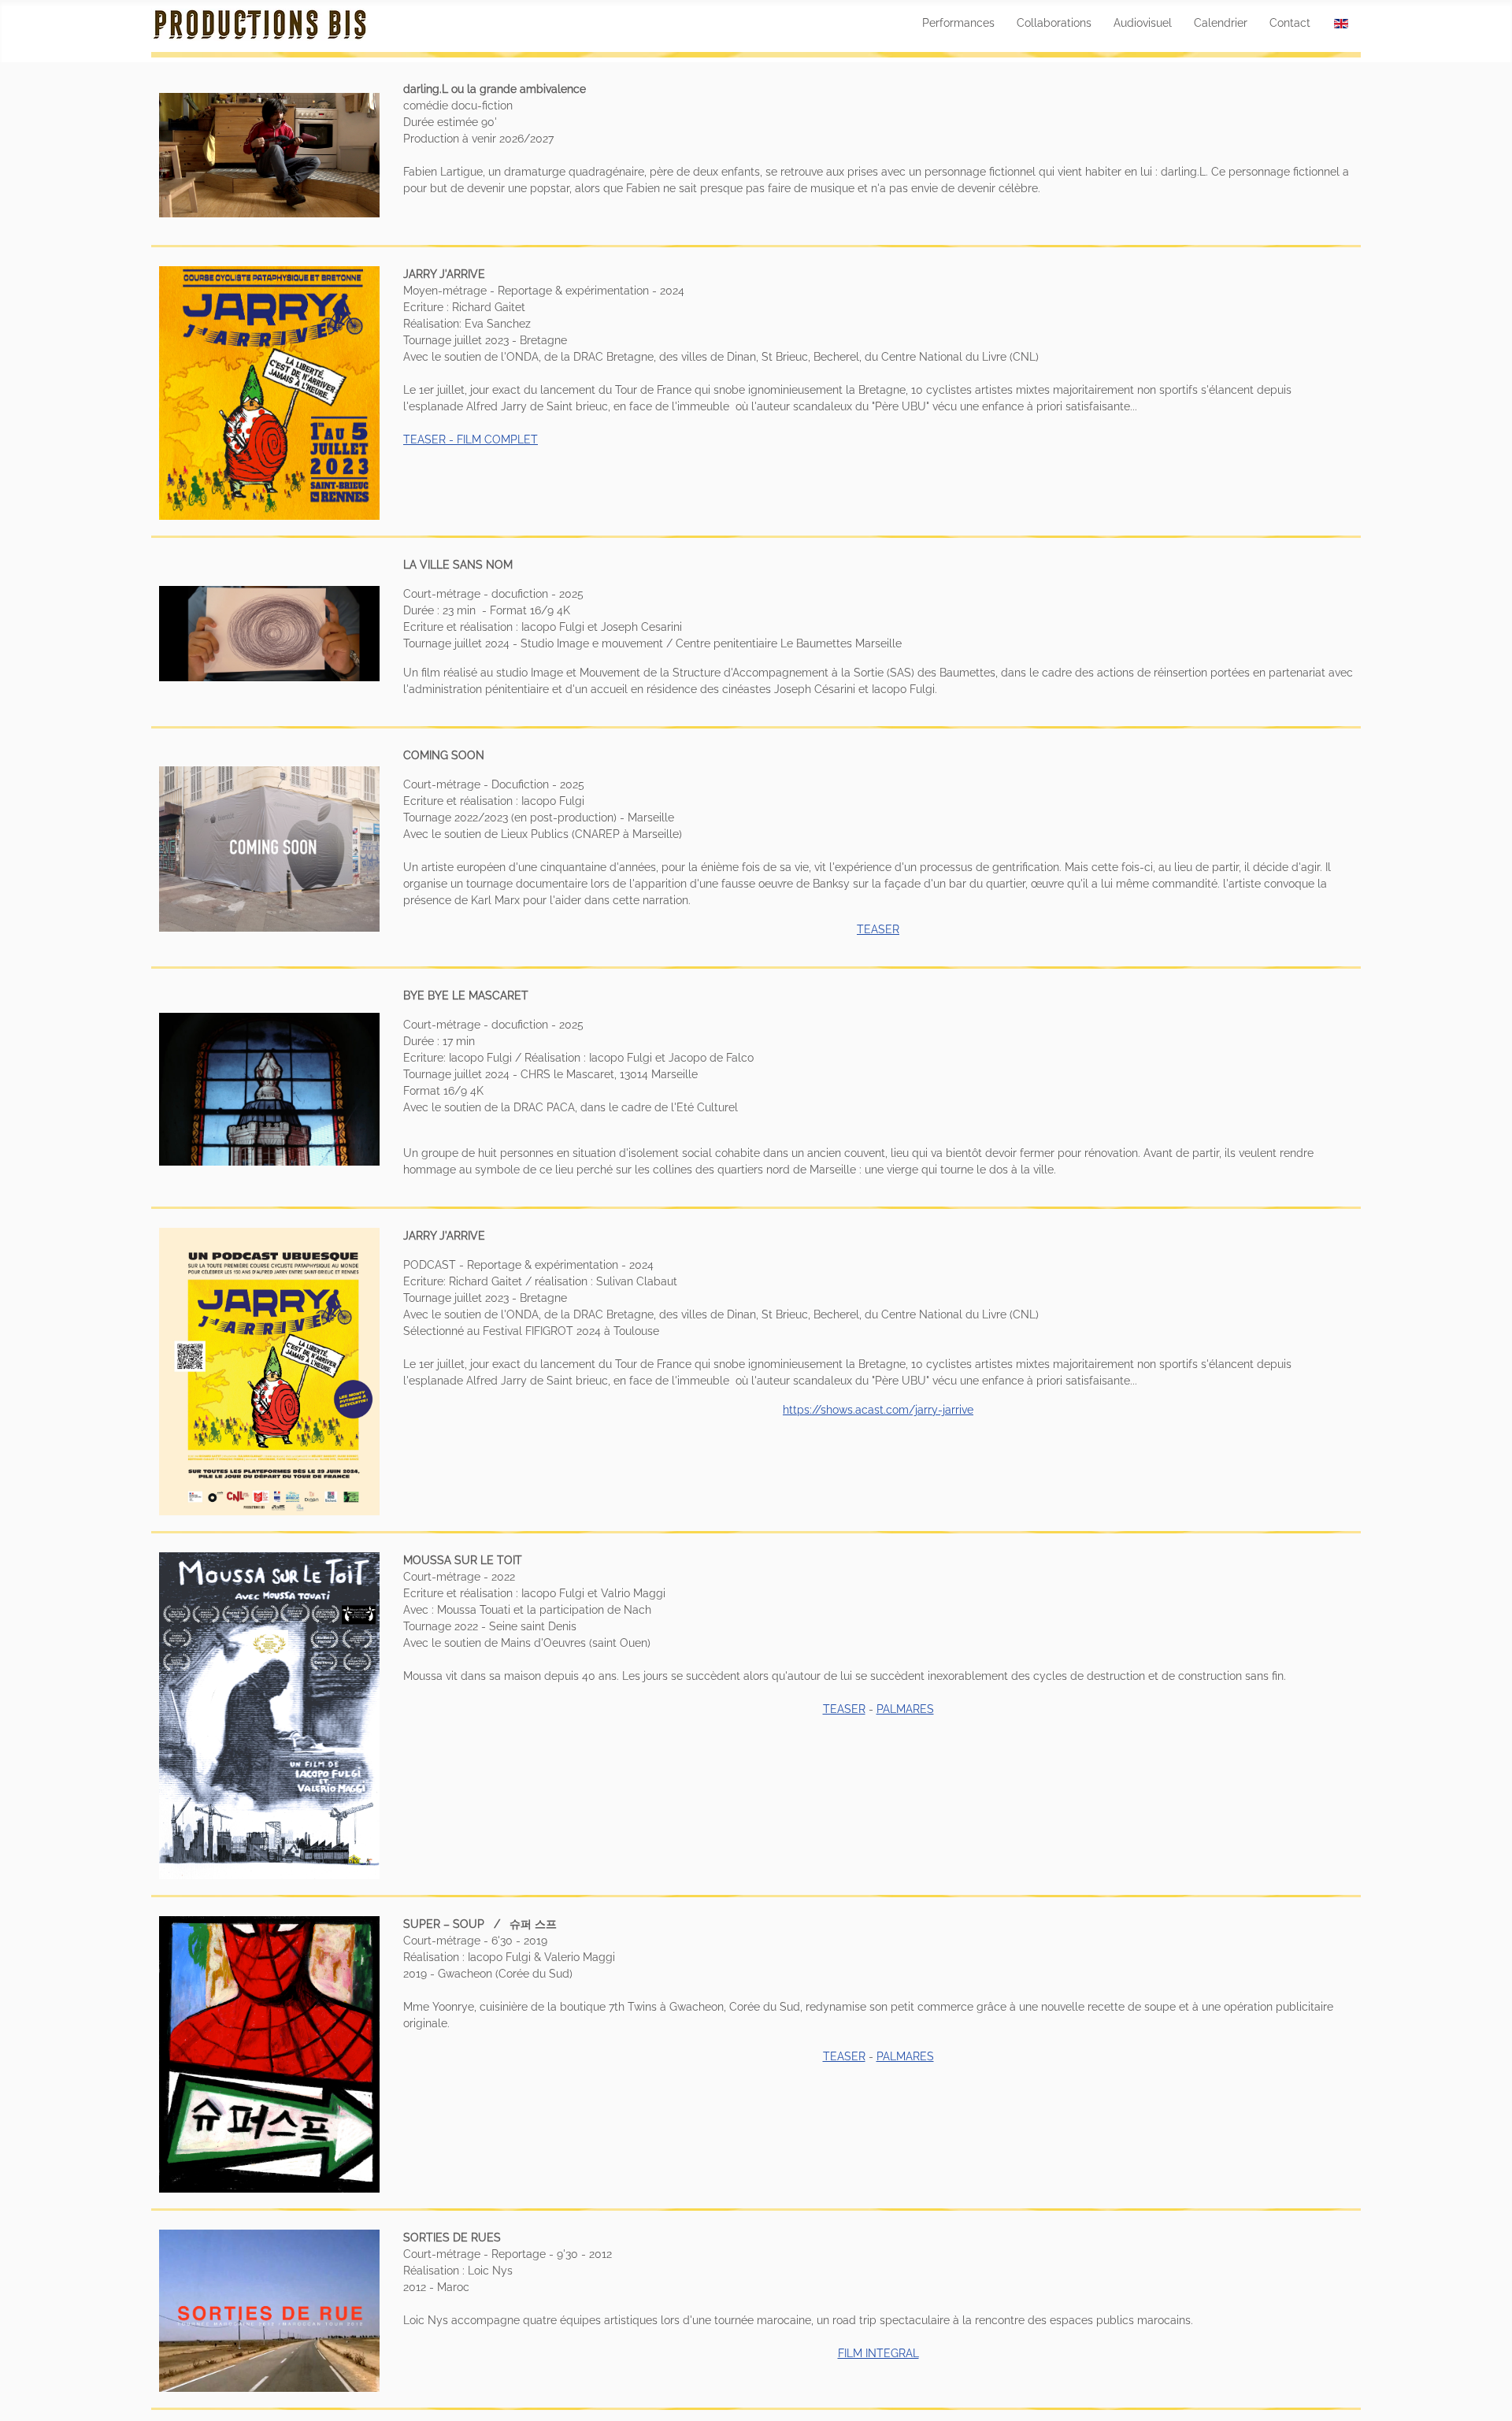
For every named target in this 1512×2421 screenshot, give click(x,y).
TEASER (878, 929)
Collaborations (1054, 23)
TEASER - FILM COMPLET (471, 439)
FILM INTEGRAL (878, 2353)
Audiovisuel (1143, 23)
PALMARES (905, 1709)
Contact (1290, 23)
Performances (958, 23)
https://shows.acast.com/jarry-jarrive (878, 1410)
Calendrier (1221, 23)
